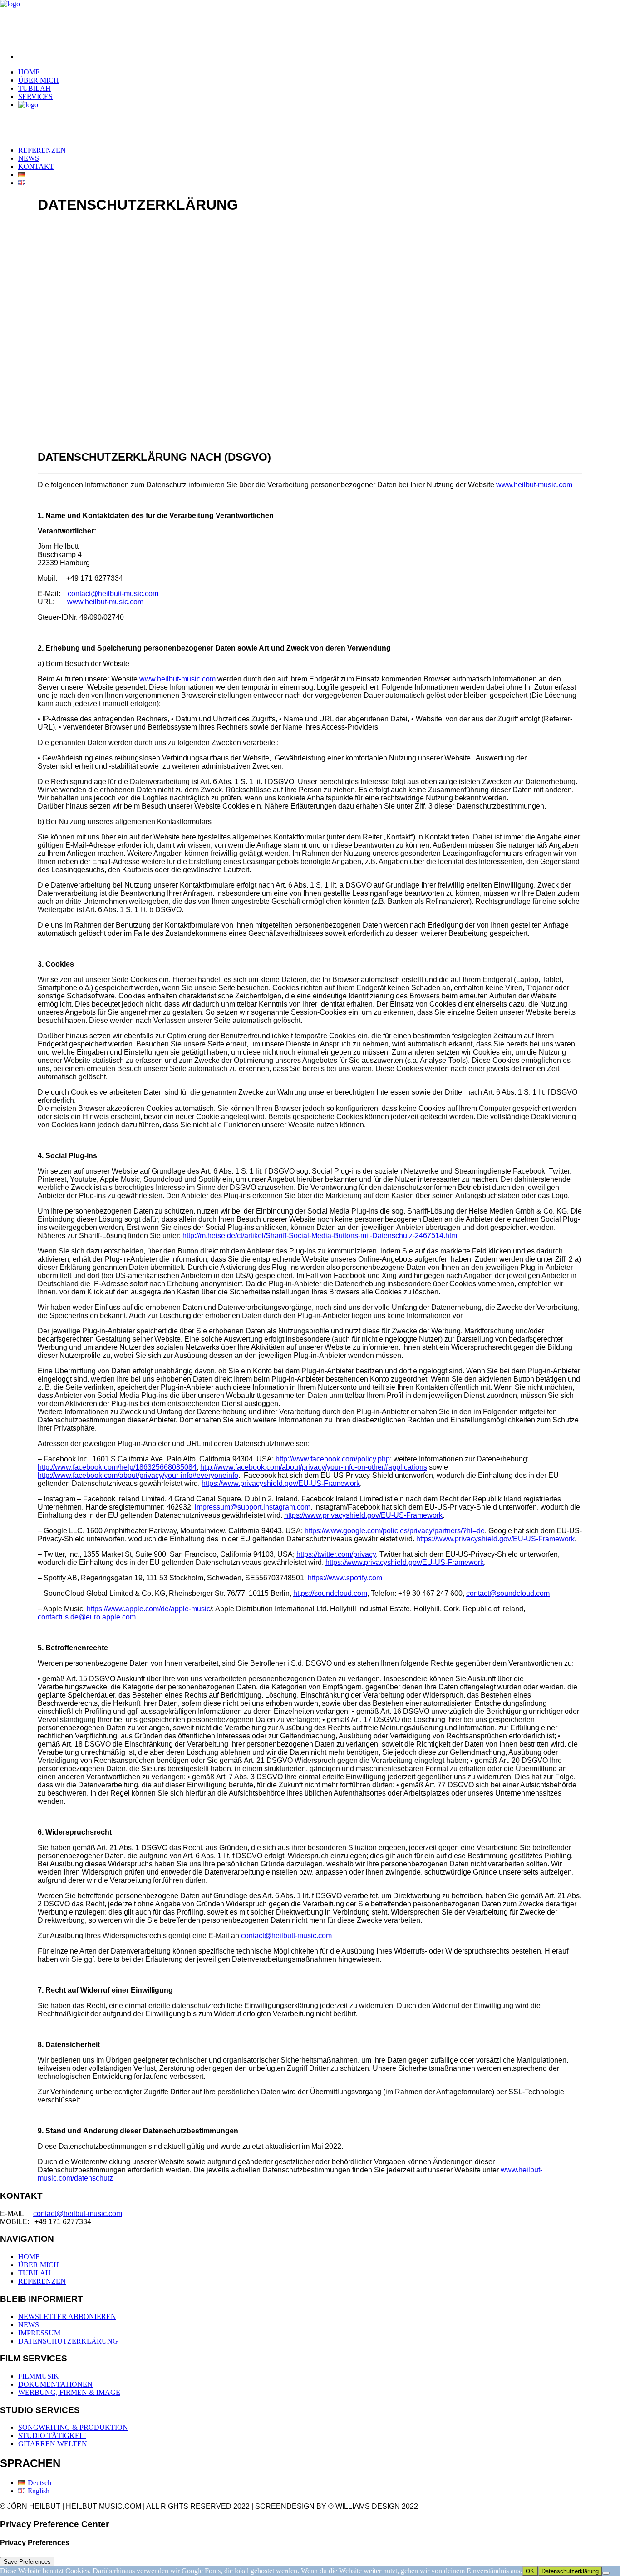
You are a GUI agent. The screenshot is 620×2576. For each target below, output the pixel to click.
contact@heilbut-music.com (78, 2213)
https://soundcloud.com (330, 1593)
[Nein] (606, 2573)
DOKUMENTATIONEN (55, 2384)
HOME (29, 72)
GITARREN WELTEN (53, 2444)
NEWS (29, 158)
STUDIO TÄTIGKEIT (52, 2435)
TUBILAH (34, 88)
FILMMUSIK (39, 2376)
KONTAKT (36, 166)
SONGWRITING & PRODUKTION (73, 2427)
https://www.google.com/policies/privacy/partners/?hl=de (395, 1531)
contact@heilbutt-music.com (113, 594)
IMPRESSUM (39, 2333)
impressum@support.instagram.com (253, 1507)
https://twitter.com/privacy (336, 1554)
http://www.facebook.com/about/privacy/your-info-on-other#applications (314, 1467)
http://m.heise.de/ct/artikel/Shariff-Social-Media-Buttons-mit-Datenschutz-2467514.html (321, 1236)
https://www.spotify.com (345, 1578)
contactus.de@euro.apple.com (87, 1617)
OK (530, 2571)
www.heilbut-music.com (534, 485)
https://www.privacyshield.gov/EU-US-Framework (281, 1483)
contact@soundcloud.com (508, 1593)
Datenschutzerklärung (570, 2571)
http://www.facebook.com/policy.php (333, 1459)
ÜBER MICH (39, 80)
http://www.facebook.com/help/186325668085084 (117, 1467)
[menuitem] (319, 57)
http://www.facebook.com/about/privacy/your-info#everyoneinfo (138, 1475)
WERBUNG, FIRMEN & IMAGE (69, 2392)
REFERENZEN (42, 150)
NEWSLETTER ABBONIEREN (67, 2317)
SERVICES (35, 96)
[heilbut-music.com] (310, 23)
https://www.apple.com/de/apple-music (148, 1609)
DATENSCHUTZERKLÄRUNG (68, 2341)
